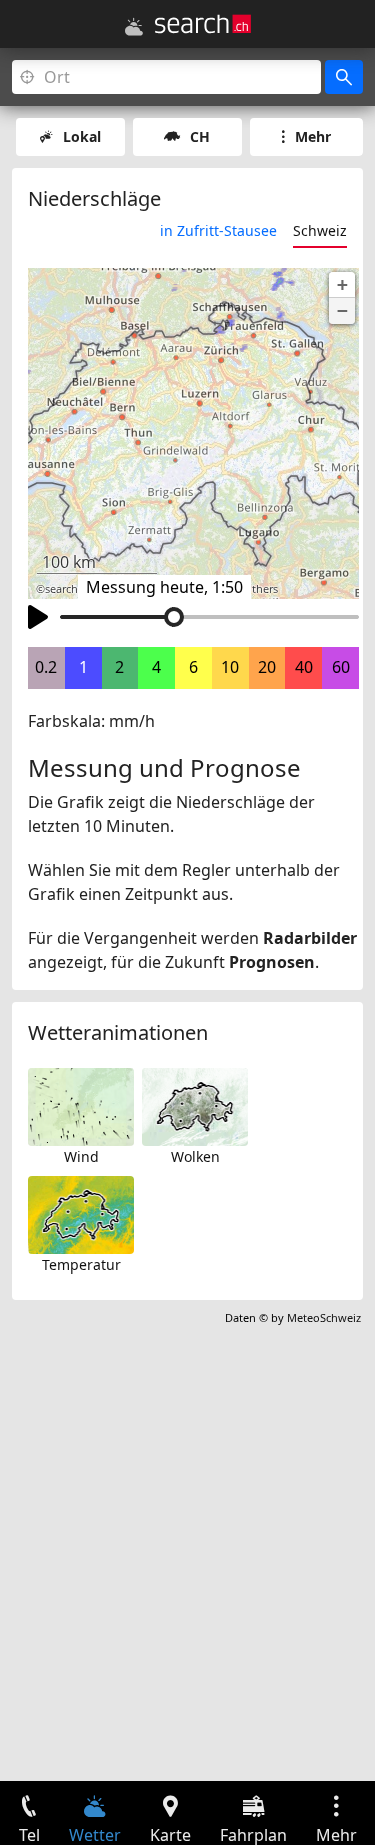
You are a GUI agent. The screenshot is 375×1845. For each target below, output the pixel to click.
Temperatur (81, 1264)
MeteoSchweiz (324, 1317)
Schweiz (320, 230)
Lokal (82, 136)
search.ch (69, 589)
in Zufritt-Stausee (218, 230)
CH (200, 136)
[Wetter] (134, 27)
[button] (342, 285)
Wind (81, 1156)
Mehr (313, 136)
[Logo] (203, 24)
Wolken (195, 1156)
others (261, 589)
